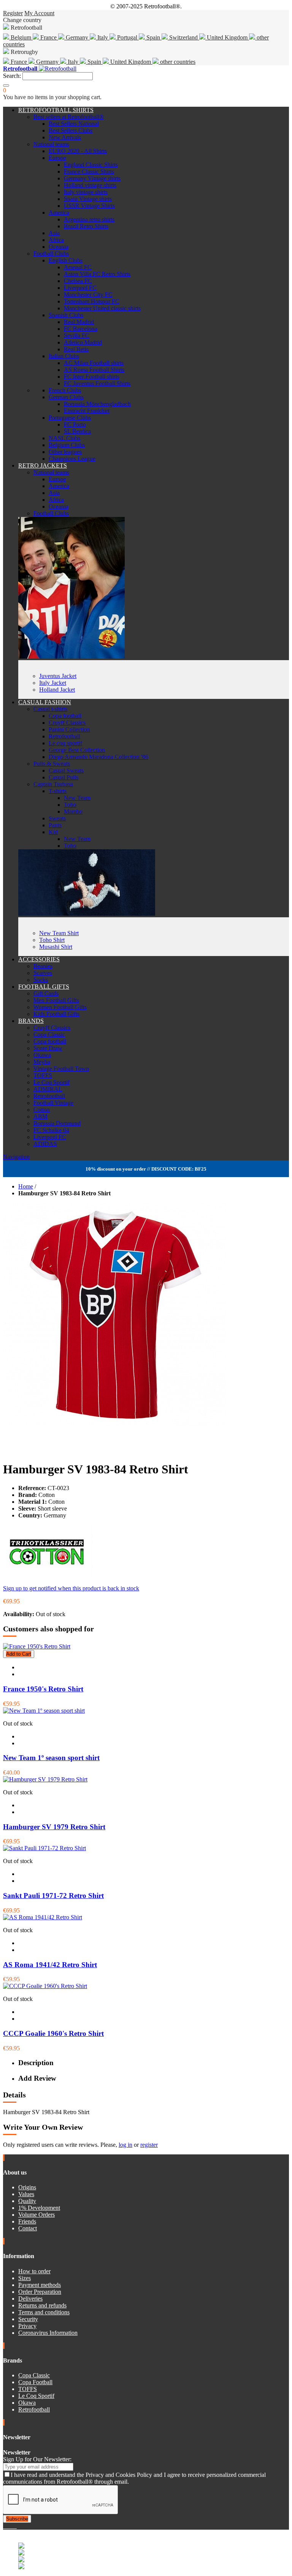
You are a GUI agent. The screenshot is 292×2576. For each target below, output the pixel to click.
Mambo (73, 812)
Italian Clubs (64, 356)
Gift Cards (46, 993)
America (59, 213)
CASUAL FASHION (45, 702)
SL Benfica (77, 431)
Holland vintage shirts (90, 185)
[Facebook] (5, 2526)
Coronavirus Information (48, 2333)
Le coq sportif (65, 743)
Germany (77, 37)
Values (26, 2194)
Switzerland (183, 37)
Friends (27, 2221)
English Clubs (66, 260)
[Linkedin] (14, 2526)
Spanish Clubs (66, 315)
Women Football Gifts (60, 1007)
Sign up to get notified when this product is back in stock (71, 1588)
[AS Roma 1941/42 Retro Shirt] (43, 1917)
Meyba (42, 1062)
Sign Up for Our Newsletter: (37, 2459)
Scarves (43, 973)
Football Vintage (53, 1103)
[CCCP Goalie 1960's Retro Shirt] (45, 1986)
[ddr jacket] (71, 657)
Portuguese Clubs (70, 418)
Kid (53, 832)
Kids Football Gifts (56, 1014)
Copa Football (35, 2382)
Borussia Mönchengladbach (97, 404)
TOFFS (43, 1075)
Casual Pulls (63, 777)
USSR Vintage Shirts (89, 206)
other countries (177, 62)
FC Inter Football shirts (92, 377)
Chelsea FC (78, 281)
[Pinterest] (16, 2526)
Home (26, 1186)
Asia (54, 233)
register (149, 2145)
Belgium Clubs (67, 445)
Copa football (65, 716)
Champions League (72, 459)
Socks (41, 980)
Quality (27, 2201)
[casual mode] (87, 914)
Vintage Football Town (61, 1069)
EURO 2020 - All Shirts (78, 151)
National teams (51, 144)
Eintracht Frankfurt (87, 411)
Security (28, 2319)
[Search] (6, 85)
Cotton (42, 1110)
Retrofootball (64, 736)
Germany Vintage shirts (92, 178)
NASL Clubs (64, 438)
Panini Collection (69, 729)
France (48, 37)
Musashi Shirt (56, 947)
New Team (77, 798)
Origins (27, 2187)
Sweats (57, 818)
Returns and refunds (42, 2305)
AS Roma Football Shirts (94, 370)
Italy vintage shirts (86, 192)
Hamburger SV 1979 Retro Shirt (54, 1827)
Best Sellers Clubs (71, 130)
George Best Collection (77, 750)
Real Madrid (79, 322)
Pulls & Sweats (52, 764)
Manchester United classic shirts (102, 308)
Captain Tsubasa (53, 784)
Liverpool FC (80, 288)
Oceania (59, 247)
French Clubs (65, 390)
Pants (55, 825)
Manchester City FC (88, 295)
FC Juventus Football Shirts (97, 383)
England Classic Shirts (91, 165)
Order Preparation (40, 2292)
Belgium (21, 37)
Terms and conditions (44, 2312)
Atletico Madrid (83, 342)
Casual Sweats (66, 770)
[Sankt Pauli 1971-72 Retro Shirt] (44, 1848)
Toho (70, 805)
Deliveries (30, 2299)
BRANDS (31, 1021)
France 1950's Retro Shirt (43, 1689)
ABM (40, 1117)
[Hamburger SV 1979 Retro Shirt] (45, 1779)
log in (125, 2145)
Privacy (27, 2326)
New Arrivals (65, 137)
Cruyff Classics (67, 723)
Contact (28, 2228)
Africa (56, 240)
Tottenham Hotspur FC (92, 301)
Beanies (43, 966)
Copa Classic (49, 1034)
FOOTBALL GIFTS (44, 987)
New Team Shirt (59, 933)
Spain (153, 37)
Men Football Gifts (56, 1000)
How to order (34, 2271)
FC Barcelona (81, 329)
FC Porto (75, 424)
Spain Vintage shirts (88, 199)
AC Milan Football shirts (94, 363)
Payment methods (40, 2285)
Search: (12, 76)
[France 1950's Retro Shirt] (37, 1646)
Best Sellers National (74, 124)
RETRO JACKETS (43, 465)
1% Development (39, 2208)
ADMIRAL (48, 1089)
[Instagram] (11, 2526)
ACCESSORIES (39, 959)
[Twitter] (8, 2526)
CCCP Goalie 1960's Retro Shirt (53, 2033)
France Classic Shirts (89, 171)
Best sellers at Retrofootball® (69, 117)
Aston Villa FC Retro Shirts (97, 274)
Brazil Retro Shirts (86, 226)
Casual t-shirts (50, 709)
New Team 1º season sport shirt (51, 1758)
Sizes (25, 2278)
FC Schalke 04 (51, 1130)
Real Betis (76, 349)
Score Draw (48, 1048)
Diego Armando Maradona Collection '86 (98, 757)
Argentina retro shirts (89, 219)
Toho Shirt (52, 940)
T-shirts (58, 791)
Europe (57, 158)
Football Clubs (51, 254)
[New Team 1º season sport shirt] (44, 1711)
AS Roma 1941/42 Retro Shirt (50, 1965)
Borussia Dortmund (57, 1123)
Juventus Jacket (58, 676)
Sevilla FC (77, 336)
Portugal (127, 37)
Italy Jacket (53, 683)
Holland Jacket (57, 690)
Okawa (42, 1055)
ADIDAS (45, 1144)
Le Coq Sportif (52, 1082)
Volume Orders (36, 2215)
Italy (103, 37)
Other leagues (65, 452)
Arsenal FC (78, 267)
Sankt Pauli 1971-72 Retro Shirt (53, 1896)
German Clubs (66, 397)
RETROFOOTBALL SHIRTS (56, 110)
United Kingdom (227, 37)
